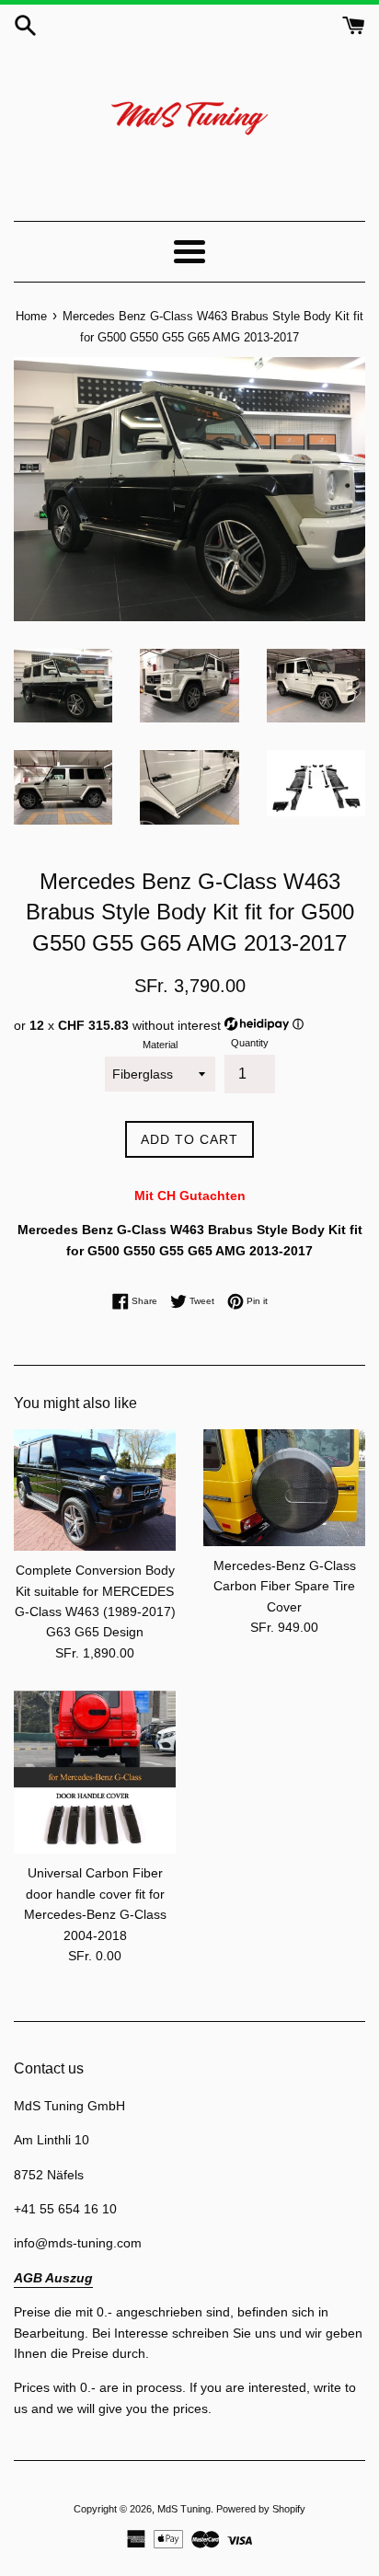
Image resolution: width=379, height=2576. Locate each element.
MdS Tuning (184, 2509)
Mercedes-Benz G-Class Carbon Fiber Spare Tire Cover (285, 1586)
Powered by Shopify (261, 2509)
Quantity (250, 1043)
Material (160, 1045)
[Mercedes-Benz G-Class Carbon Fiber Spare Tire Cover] (284, 1488)
